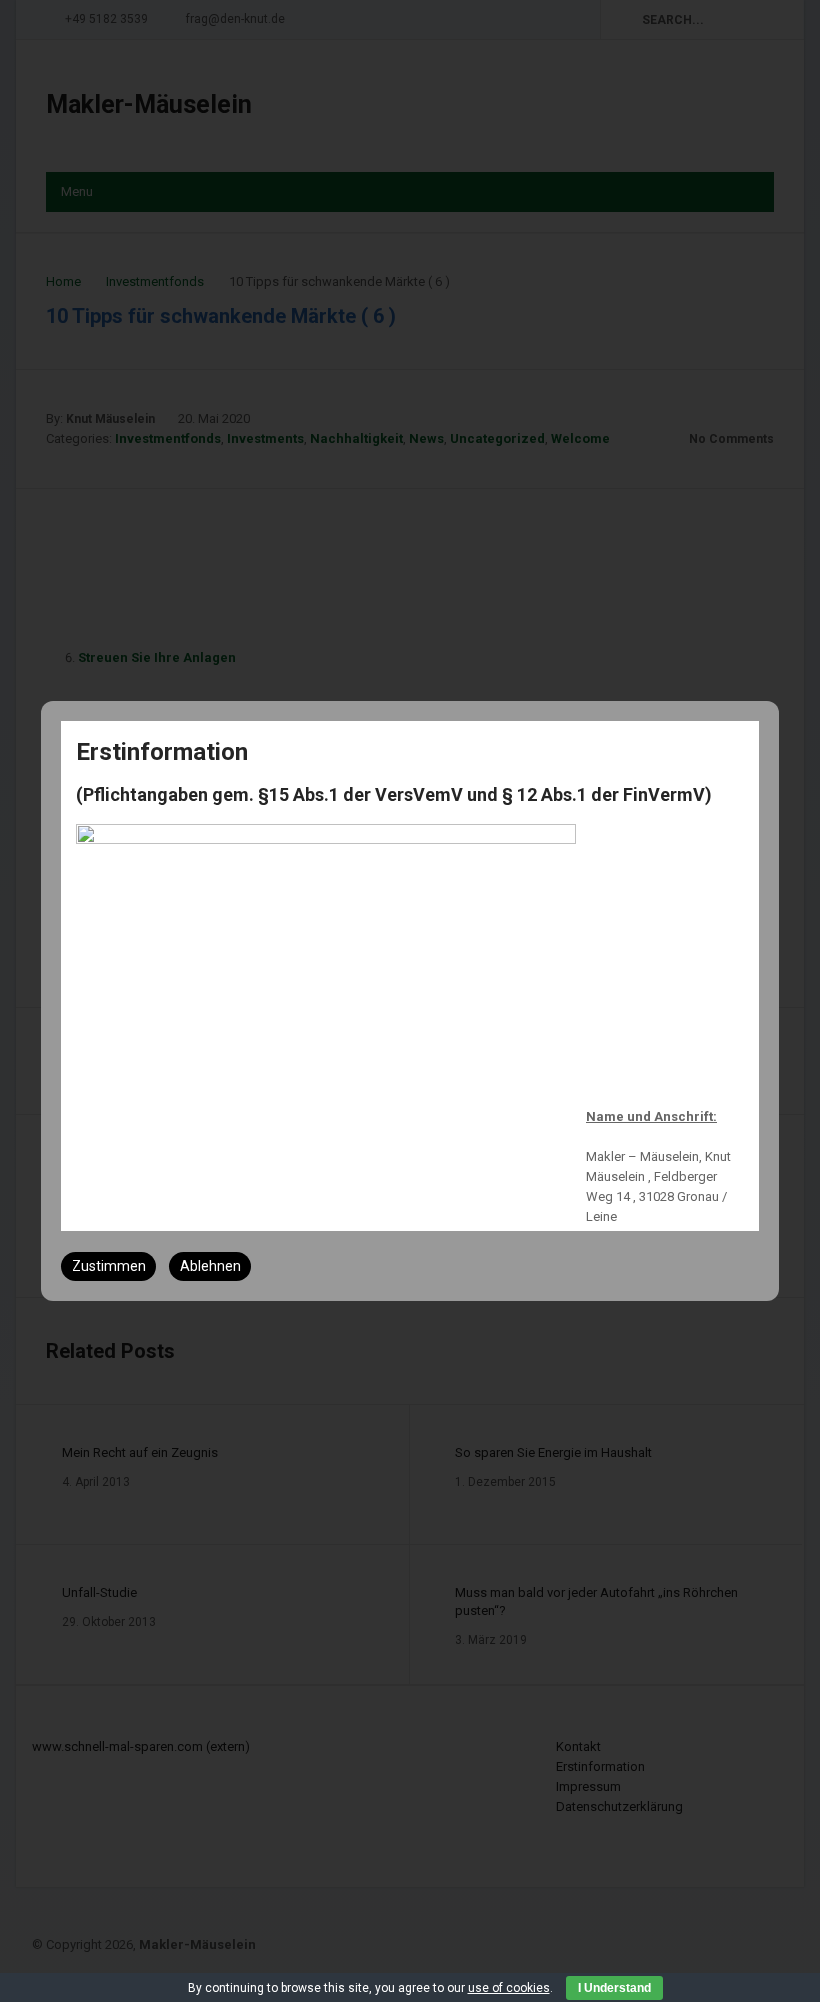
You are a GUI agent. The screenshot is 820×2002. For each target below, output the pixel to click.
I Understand (614, 1988)
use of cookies (509, 1988)
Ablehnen (210, 1266)
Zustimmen (109, 1266)
